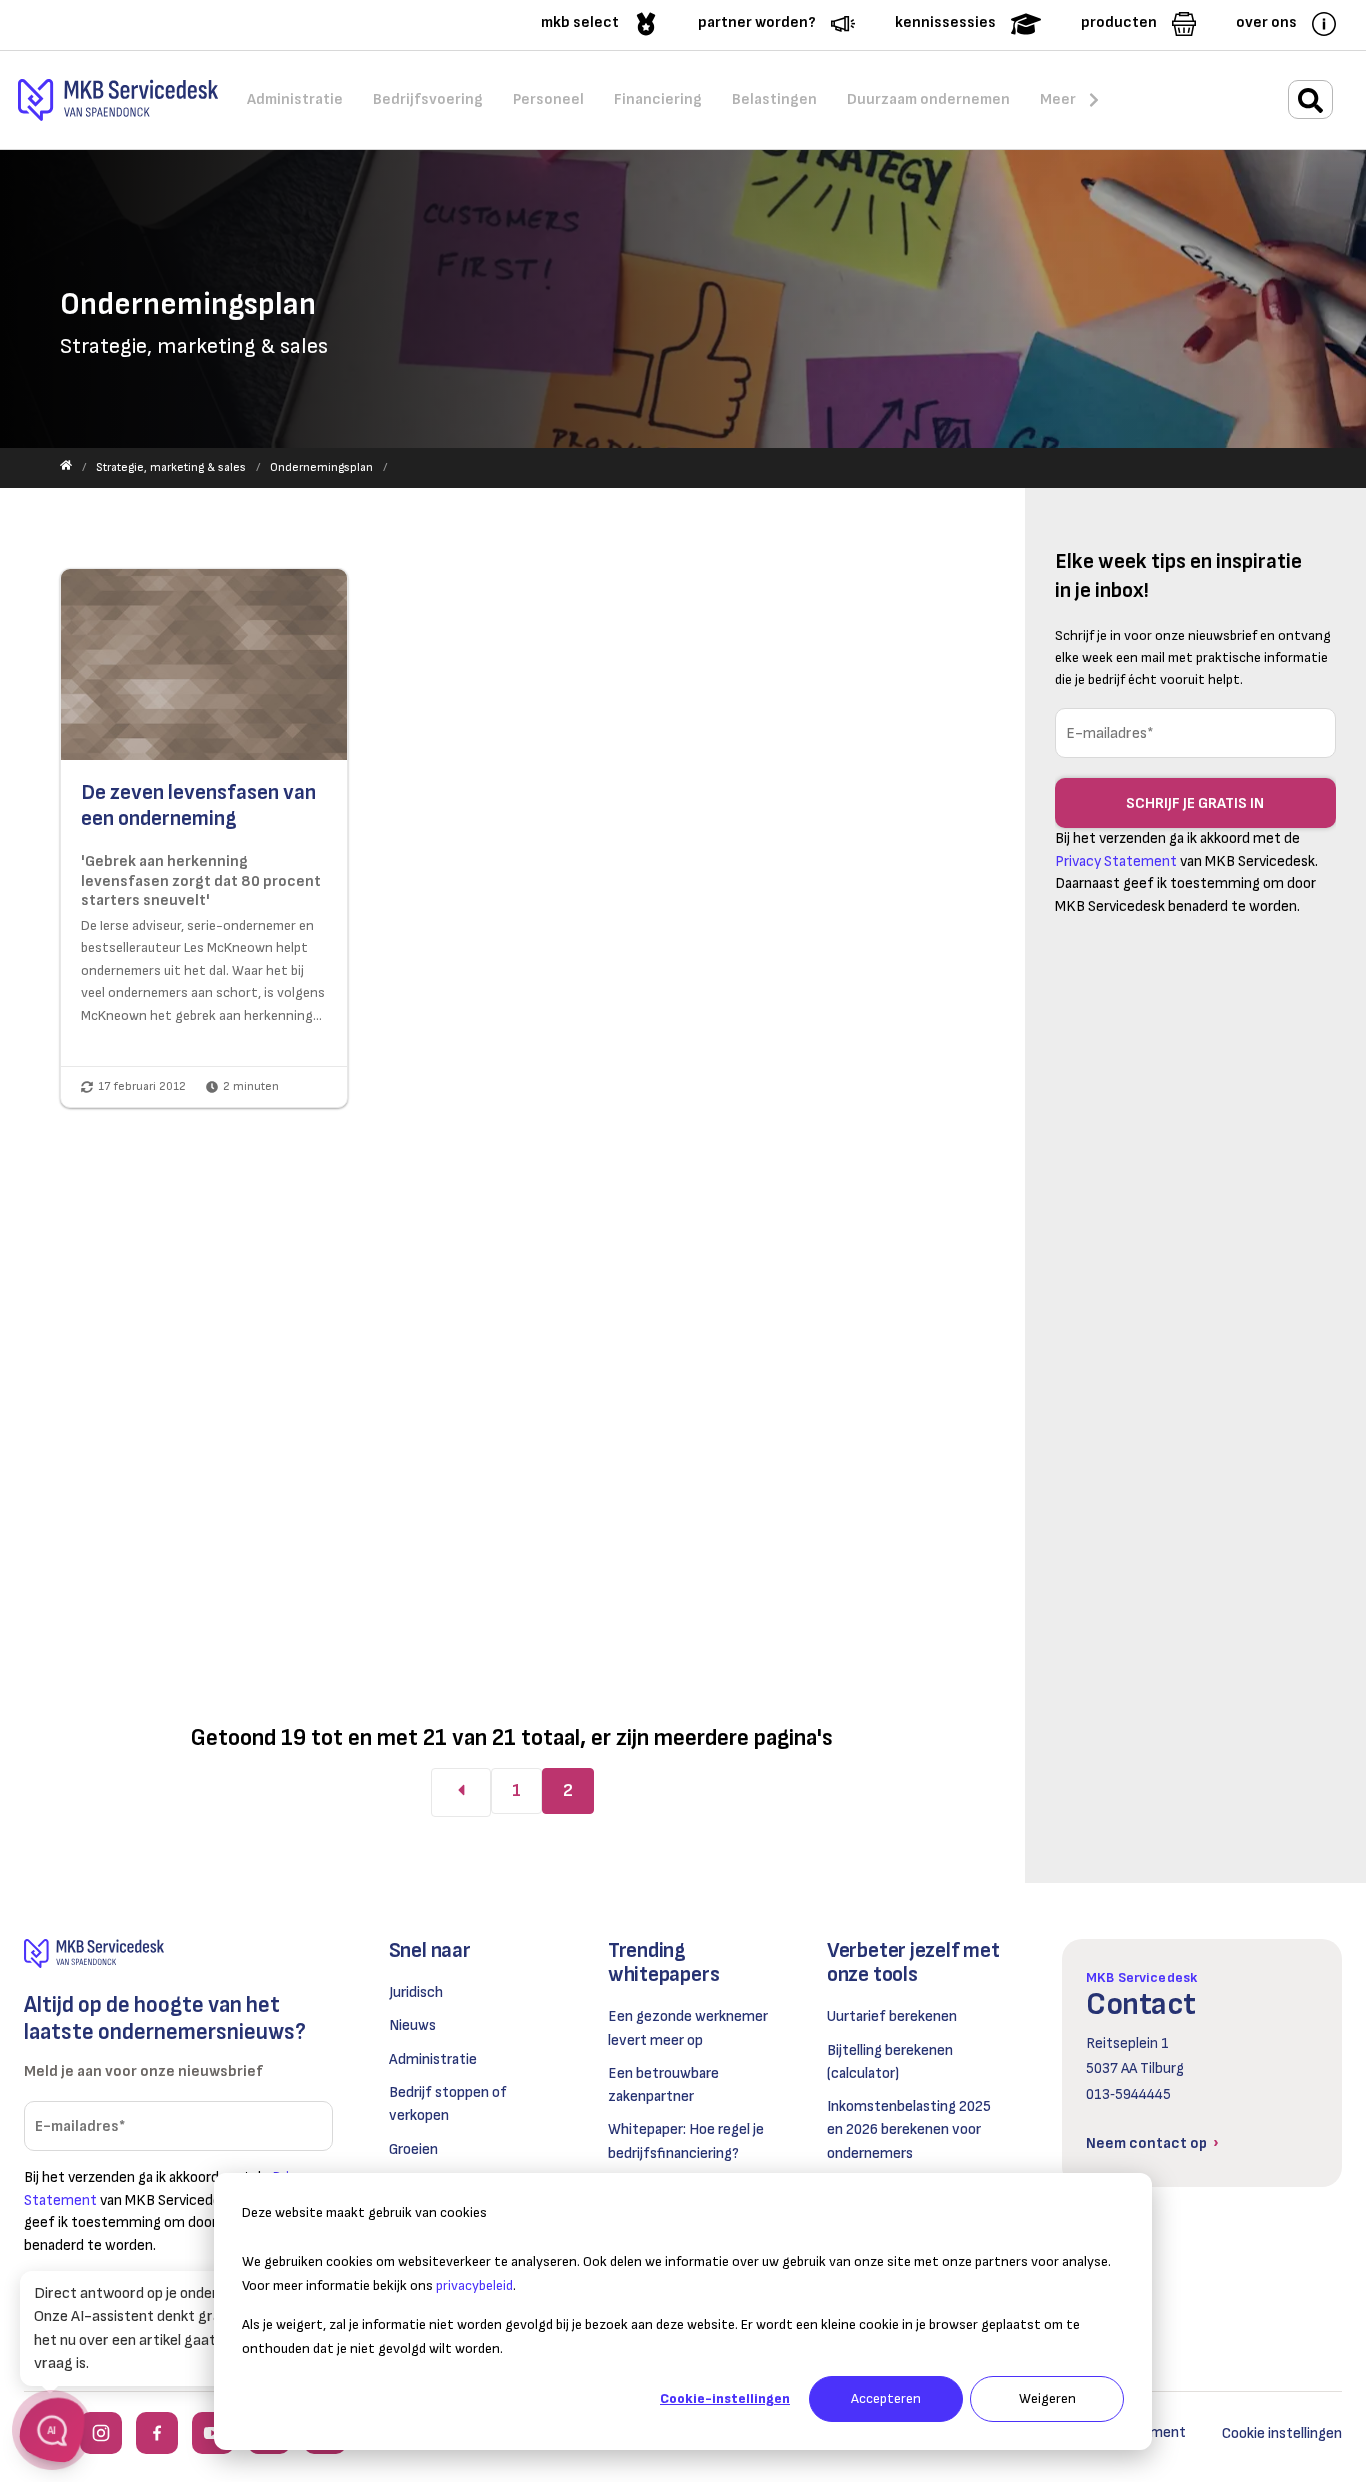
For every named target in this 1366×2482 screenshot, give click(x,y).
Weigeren (1047, 2398)
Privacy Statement (1116, 861)
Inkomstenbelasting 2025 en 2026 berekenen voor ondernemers (909, 2130)
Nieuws (412, 2025)
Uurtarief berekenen (892, 2016)
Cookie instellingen (1282, 2433)
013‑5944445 (1128, 2094)
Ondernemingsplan (321, 467)
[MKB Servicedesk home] (178, 1953)
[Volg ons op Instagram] (101, 2433)
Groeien (413, 2149)
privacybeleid (474, 2285)
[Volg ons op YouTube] (213, 2433)
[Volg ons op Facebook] (157, 2433)
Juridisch (416, 1992)
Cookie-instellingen (725, 2398)
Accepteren (886, 2398)
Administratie (433, 2059)
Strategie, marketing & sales (171, 467)
